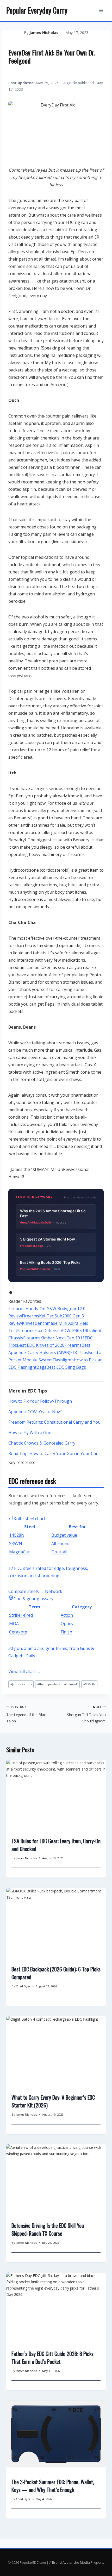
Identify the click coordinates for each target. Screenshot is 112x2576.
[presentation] (56, 1793)
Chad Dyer (23, 1986)
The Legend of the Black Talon (27, 1714)
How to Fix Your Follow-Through (40, 1401)
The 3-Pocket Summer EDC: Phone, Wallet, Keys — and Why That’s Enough (53, 2486)
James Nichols (21, 1684)
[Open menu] (101, 10)
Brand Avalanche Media (71, 2562)
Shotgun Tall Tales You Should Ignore (86, 1714)
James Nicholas (44, 33)
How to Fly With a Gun (30, 1433)
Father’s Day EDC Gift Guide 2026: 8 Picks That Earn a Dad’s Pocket (52, 2358)
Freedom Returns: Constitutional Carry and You (54, 1422)
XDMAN (89, 1684)
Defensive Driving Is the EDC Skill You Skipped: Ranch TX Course (48, 2229)
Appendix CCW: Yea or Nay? (35, 1412)
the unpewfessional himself (58, 1684)
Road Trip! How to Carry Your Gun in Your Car (53, 1453)
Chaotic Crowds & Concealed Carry (42, 1443)
